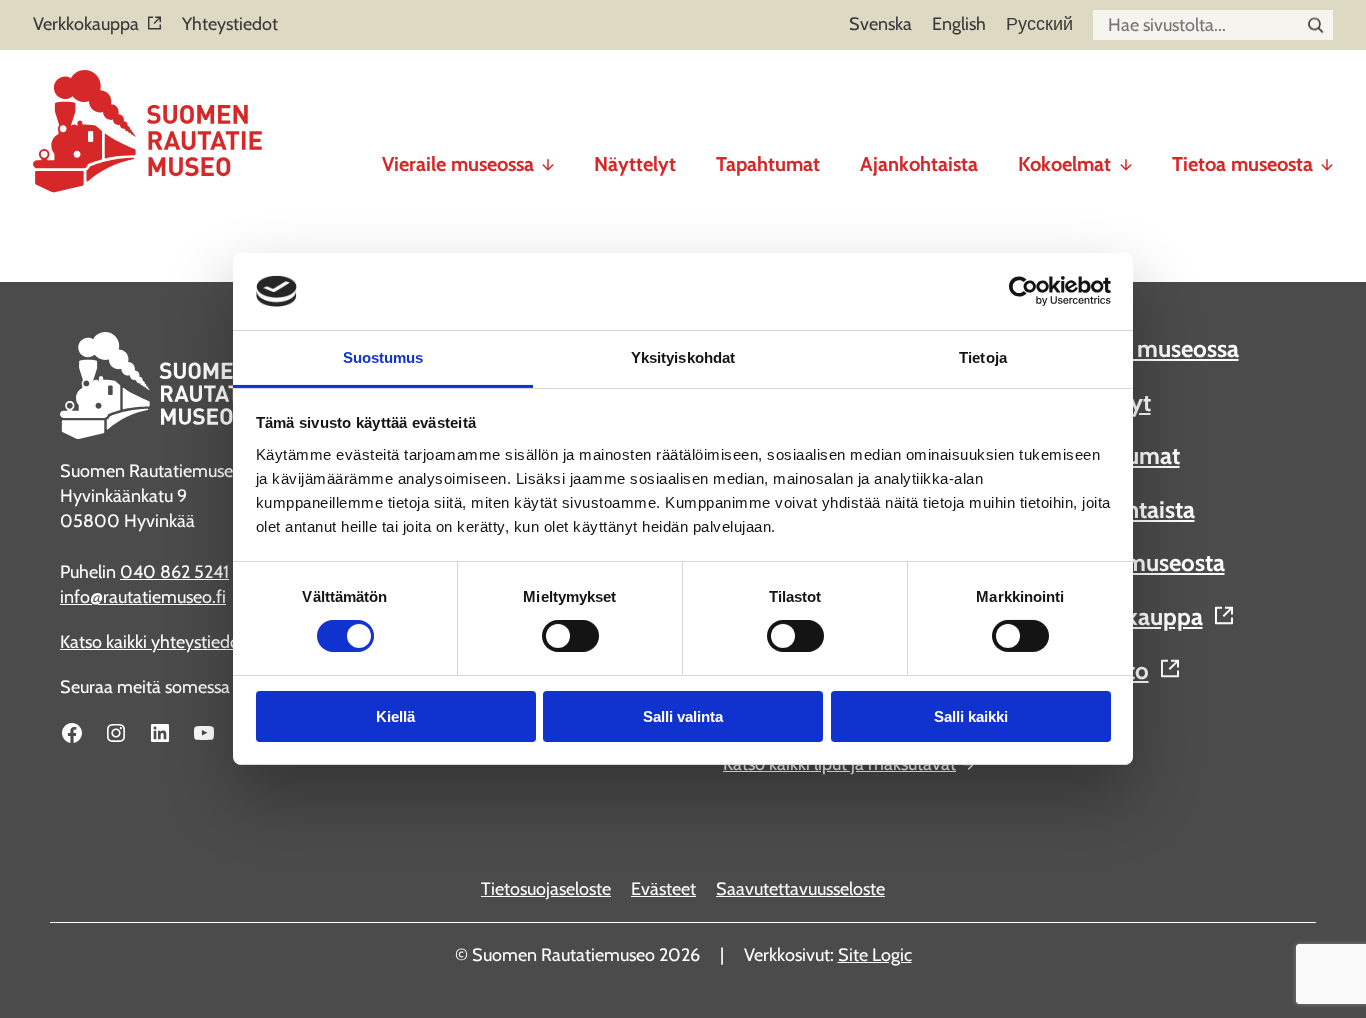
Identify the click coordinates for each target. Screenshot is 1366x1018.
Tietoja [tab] (983, 357)
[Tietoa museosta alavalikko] (1327, 156)
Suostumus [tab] (383, 357)
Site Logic (875, 955)
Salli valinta (683, 716)
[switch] (570, 636)
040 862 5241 (174, 572)
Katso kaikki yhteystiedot (153, 642)
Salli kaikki (971, 716)
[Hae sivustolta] (1315, 25)
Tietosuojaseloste (546, 889)
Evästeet (663, 889)
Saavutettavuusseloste (800, 889)
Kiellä (395, 716)
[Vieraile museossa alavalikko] (548, 156)
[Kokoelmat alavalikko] (1126, 156)
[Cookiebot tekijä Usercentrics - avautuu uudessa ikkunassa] (1023, 291)
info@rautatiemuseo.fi (143, 597)
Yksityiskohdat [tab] (683, 357)
